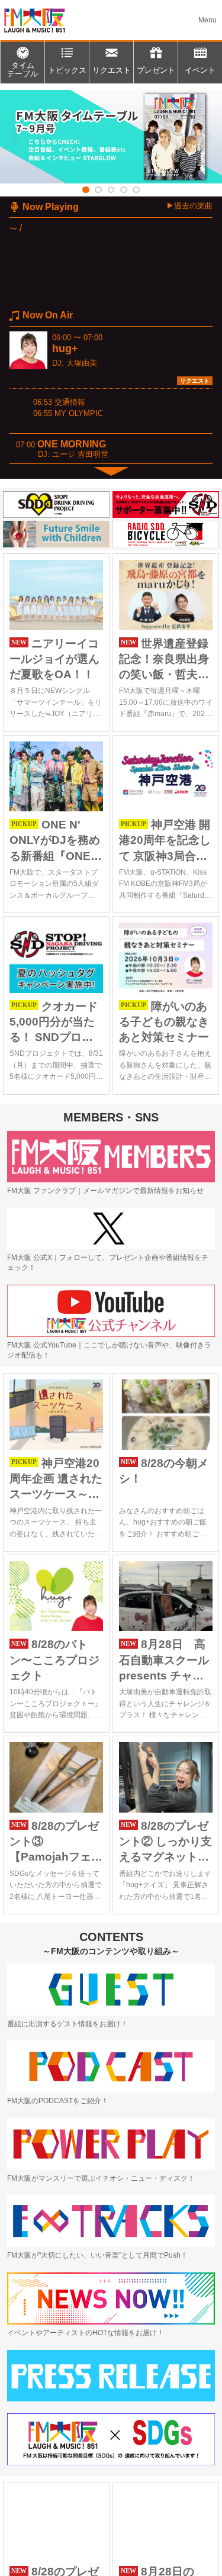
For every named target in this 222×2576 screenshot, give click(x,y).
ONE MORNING (72, 444)
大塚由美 (82, 363)
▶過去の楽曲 (189, 206)
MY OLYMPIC (79, 413)
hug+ (65, 349)
